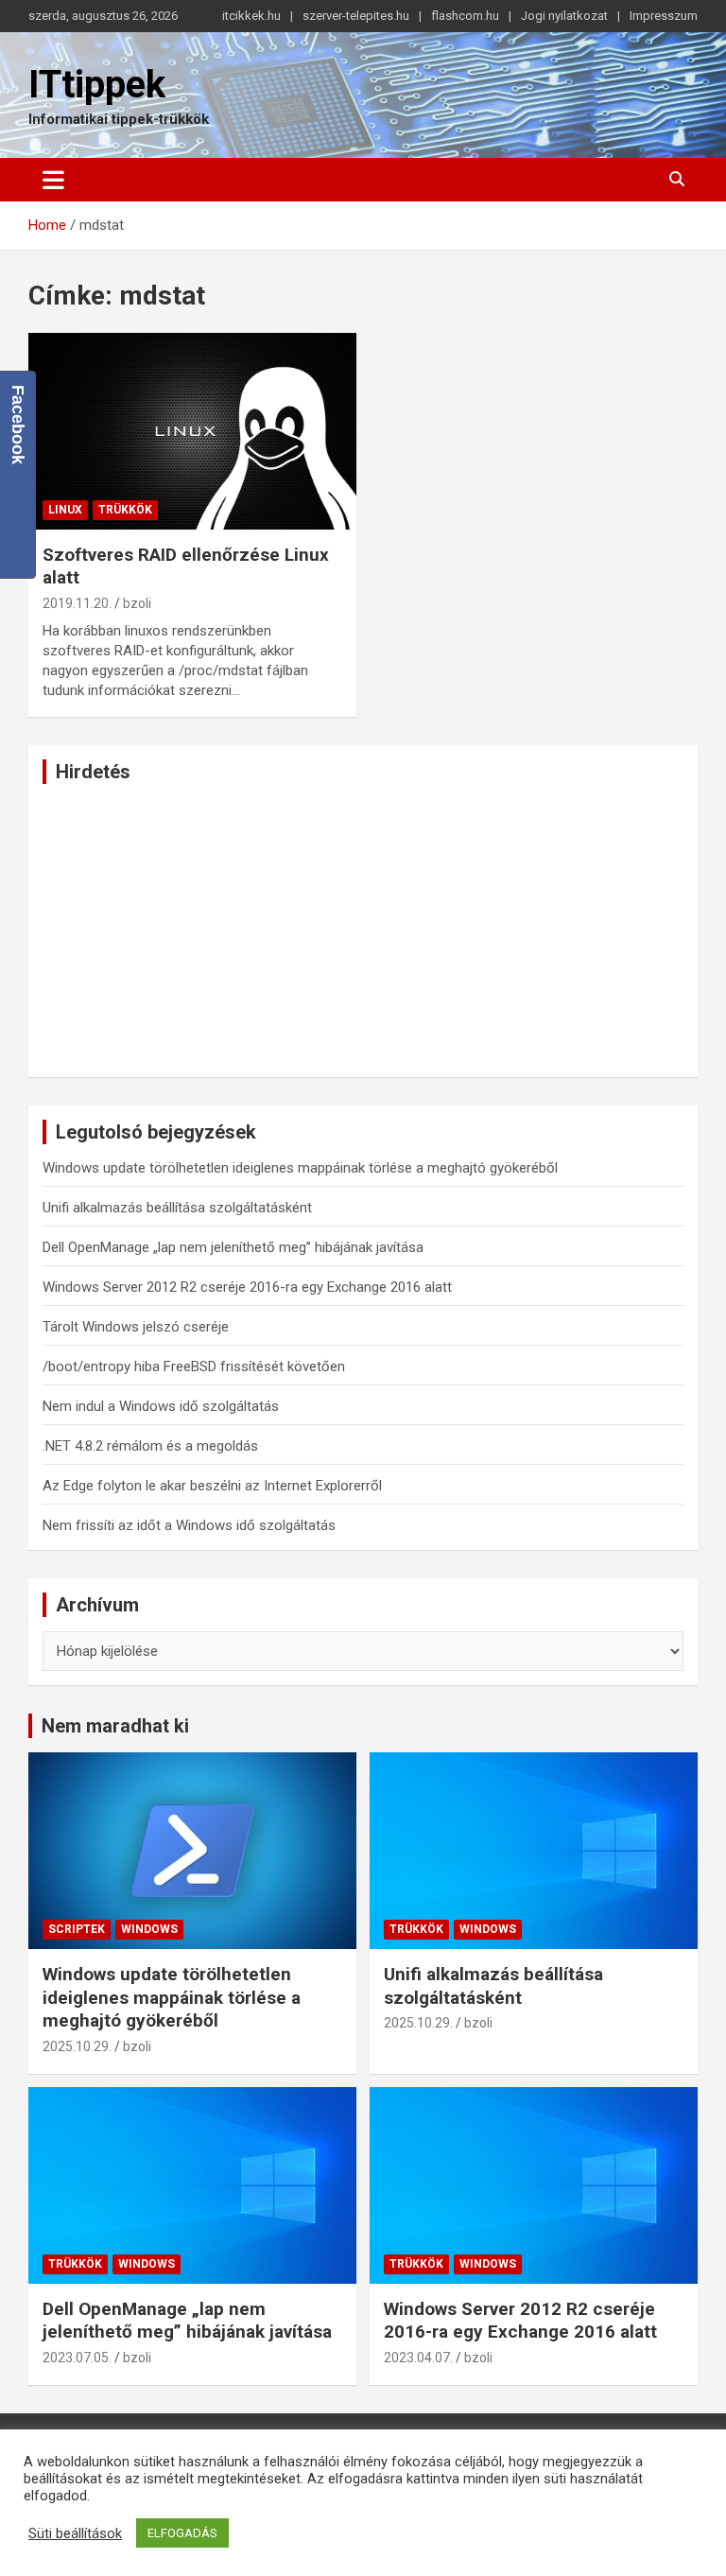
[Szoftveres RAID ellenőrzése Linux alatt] (192, 431)
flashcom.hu (465, 16)
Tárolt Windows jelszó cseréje (136, 1327)
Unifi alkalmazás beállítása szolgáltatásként (177, 1208)
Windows (149, 1929)
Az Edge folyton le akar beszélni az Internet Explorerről (212, 1486)
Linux (65, 510)
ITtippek (97, 85)
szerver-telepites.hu (356, 16)
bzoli (137, 603)
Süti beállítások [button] (75, 2533)
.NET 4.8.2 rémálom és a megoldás (150, 1446)
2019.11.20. (77, 603)
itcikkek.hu (251, 16)
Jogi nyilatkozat (564, 16)
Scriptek (77, 1929)
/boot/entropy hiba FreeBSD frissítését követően (194, 1366)
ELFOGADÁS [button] (182, 2533)
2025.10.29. (77, 2046)
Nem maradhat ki (115, 1726)
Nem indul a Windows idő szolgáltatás (161, 1406)
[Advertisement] (363, 931)
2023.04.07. (418, 2358)
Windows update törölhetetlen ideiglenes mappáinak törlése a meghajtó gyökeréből (300, 1168)
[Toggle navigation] (53, 180)
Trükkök (125, 510)
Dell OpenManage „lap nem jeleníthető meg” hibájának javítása (233, 1247)
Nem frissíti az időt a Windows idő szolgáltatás (189, 1525)
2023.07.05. (77, 2358)
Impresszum (664, 16)
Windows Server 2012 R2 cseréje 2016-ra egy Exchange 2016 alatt (247, 1287)
